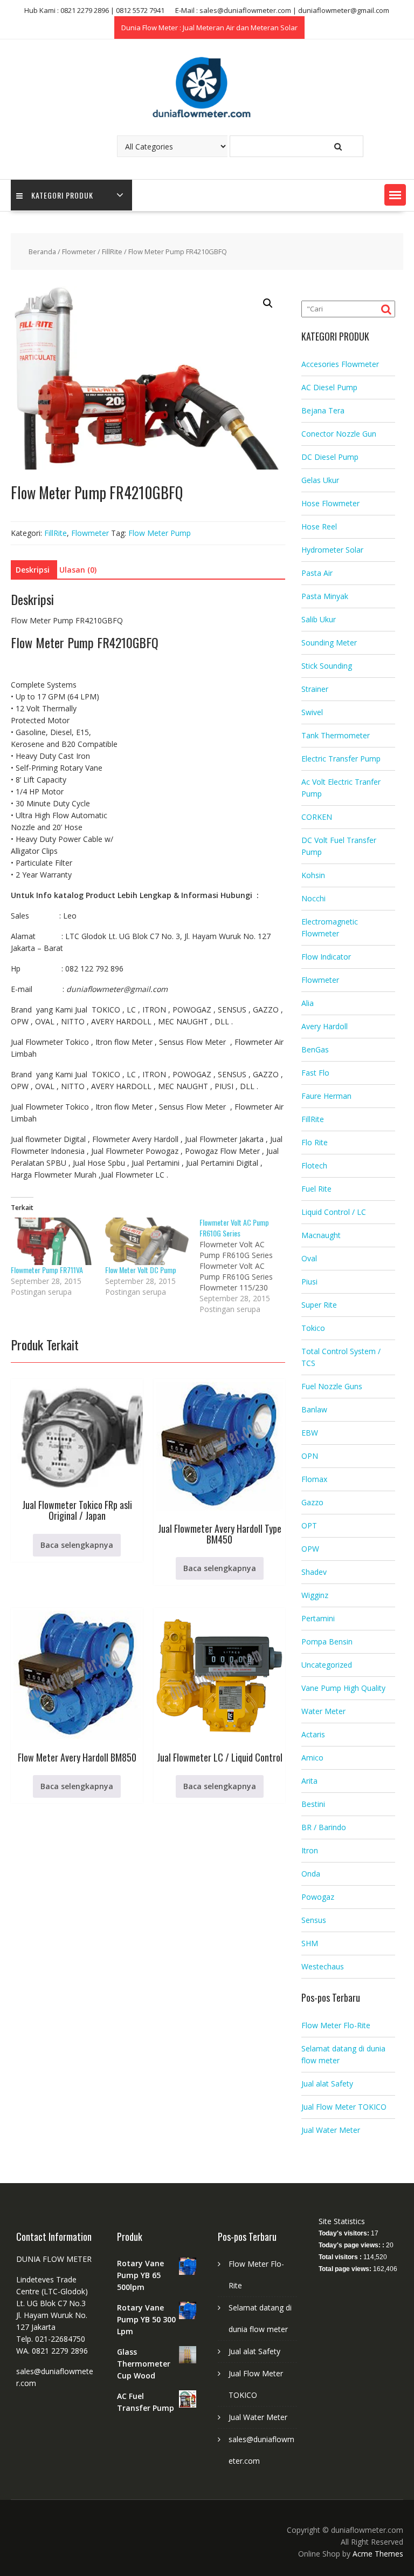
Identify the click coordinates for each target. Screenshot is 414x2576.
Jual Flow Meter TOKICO (344, 2107)
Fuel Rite (316, 1189)
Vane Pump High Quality (343, 1688)
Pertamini (318, 1618)
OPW (310, 1549)
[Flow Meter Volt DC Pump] (147, 1241)
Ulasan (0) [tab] (78, 570)
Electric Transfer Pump (341, 759)
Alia (308, 1003)
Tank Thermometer (336, 735)
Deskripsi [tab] (33, 570)
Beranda (42, 252)
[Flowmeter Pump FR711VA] (53, 1241)
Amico (312, 1758)
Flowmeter (79, 252)
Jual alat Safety (327, 2084)
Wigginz (315, 1595)
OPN (310, 1456)
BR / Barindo (324, 1827)
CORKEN (317, 817)
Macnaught (321, 1235)
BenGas (315, 1049)
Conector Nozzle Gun (339, 434)
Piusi (309, 1282)
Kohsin (313, 875)
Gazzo (312, 1502)
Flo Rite (315, 1142)
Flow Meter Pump (160, 533)
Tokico (313, 1328)
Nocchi (313, 898)
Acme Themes (378, 2554)
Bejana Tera (323, 410)
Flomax (314, 1479)
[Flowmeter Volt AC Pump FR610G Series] (247, 1266)
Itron (310, 1850)
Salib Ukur (319, 619)
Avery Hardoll (325, 1026)
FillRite (112, 252)
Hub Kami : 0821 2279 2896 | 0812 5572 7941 (94, 10)
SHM (310, 1943)
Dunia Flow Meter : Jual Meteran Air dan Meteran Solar (209, 28)
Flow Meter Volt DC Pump (141, 1270)
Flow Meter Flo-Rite (336, 2025)
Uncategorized (327, 1665)
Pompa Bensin (327, 1642)
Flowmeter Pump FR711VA (47, 1270)
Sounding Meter (329, 643)
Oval (309, 1258)
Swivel (312, 712)
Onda (311, 1874)
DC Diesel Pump (330, 457)
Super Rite (319, 1305)
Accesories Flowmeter (340, 364)
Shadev (314, 1572)
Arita (309, 1781)
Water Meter (323, 1711)
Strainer (315, 689)
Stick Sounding (327, 666)
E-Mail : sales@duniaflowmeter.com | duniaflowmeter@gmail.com (282, 10)
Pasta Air (317, 573)
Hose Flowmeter (330, 503)
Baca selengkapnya (77, 1545)
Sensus (314, 1920)
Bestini (313, 1804)
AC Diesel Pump (329, 387)
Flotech (314, 1165)
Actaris (313, 1734)
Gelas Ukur (320, 480)
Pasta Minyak (325, 596)
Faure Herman (326, 1096)
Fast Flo (315, 1073)
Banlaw (314, 1409)
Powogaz (318, 1897)
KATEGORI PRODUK (62, 195)
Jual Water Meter (331, 2130)
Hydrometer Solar (332, 550)
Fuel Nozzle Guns (332, 1386)
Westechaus (323, 1966)
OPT (309, 1525)
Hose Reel (319, 526)
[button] (395, 195)
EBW (310, 1433)
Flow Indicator (326, 957)
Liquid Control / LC (334, 1212)
